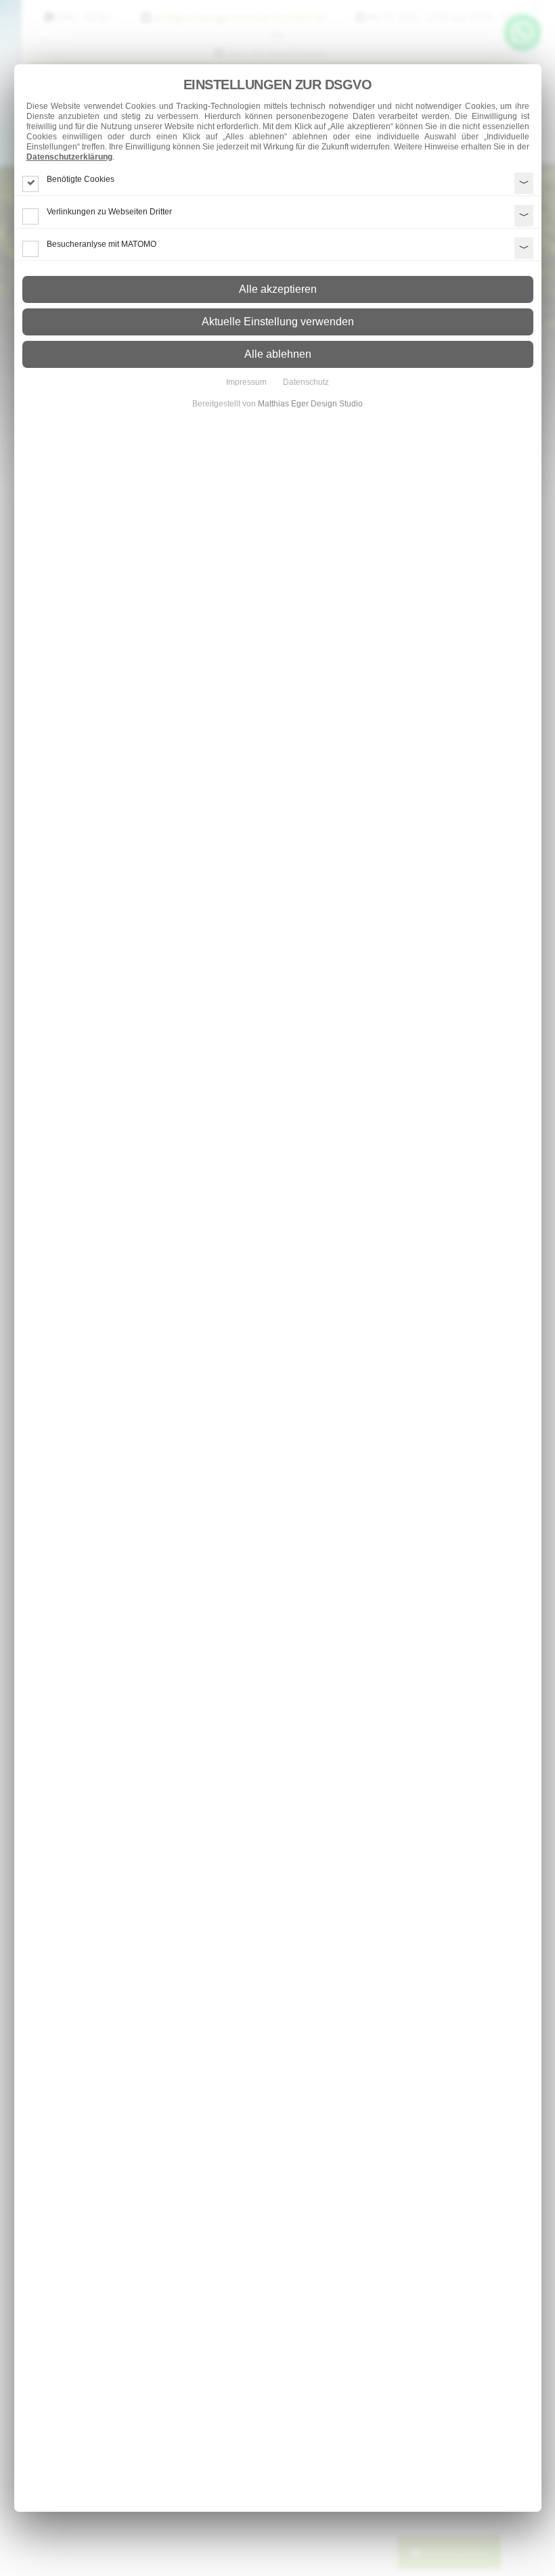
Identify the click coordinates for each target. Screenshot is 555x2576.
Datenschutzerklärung (69, 157)
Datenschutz (306, 382)
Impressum (246, 382)
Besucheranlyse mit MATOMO (102, 244)
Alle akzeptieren (278, 289)
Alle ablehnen (278, 354)
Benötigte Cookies (81, 179)
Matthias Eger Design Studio (310, 404)
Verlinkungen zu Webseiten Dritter (109, 212)
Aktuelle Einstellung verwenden (278, 322)
